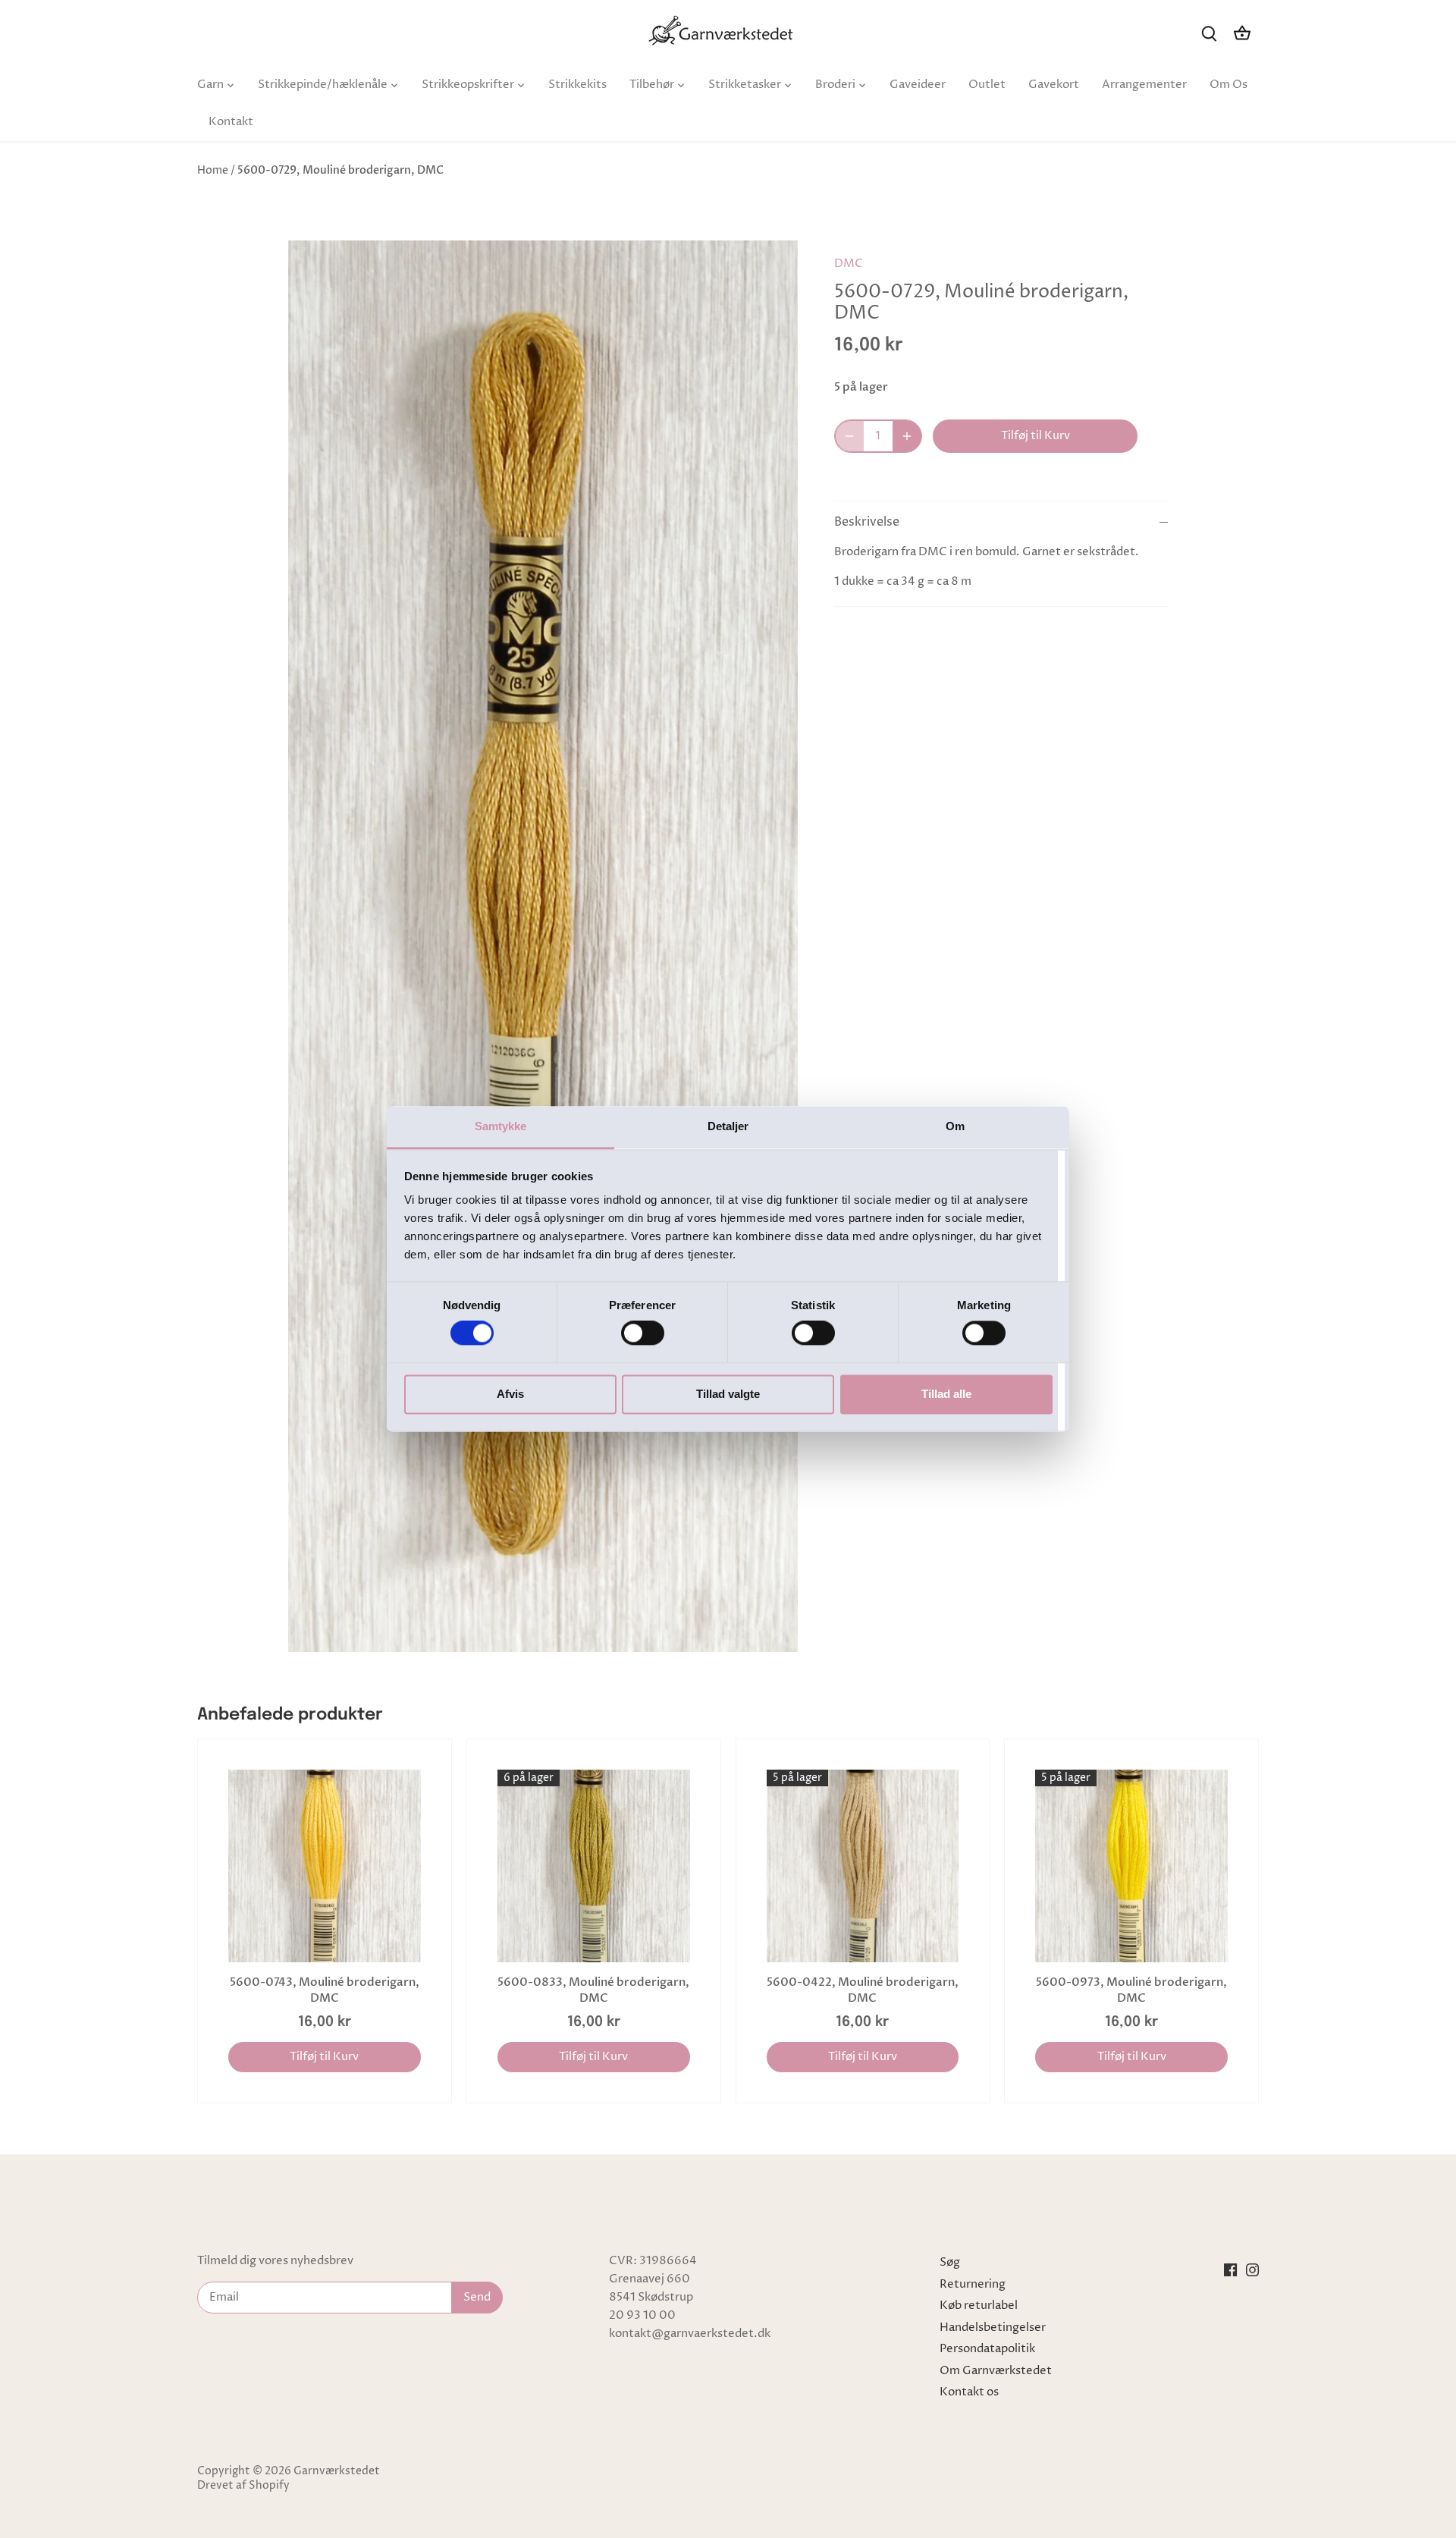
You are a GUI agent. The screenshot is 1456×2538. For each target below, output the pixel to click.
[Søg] (1209, 33)
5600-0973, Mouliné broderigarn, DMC (1131, 1990)
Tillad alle (946, 1394)
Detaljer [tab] (728, 1126)
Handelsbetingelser (993, 2328)
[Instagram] (1252, 2269)
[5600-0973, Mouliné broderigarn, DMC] (1131, 1866)
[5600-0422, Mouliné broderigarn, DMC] (863, 1866)
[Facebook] (1230, 2269)
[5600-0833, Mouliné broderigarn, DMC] (594, 1866)
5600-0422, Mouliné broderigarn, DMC (863, 1990)
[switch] (643, 1333)
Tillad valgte (728, 1394)
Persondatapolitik (987, 2349)
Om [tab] (955, 1126)
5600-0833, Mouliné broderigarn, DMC (593, 1990)
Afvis (510, 1394)
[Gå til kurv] (1242, 33)
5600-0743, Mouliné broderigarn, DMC (325, 1990)
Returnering (973, 2284)
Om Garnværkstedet (996, 2371)
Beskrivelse (867, 522)
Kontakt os (969, 2392)
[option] (543, 947)
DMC (849, 264)
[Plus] (907, 436)
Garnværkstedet (337, 2471)
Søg (950, 2262)
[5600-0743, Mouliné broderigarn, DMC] (325, 1866)
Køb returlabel (979, 2306)
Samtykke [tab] (501, 1126)
